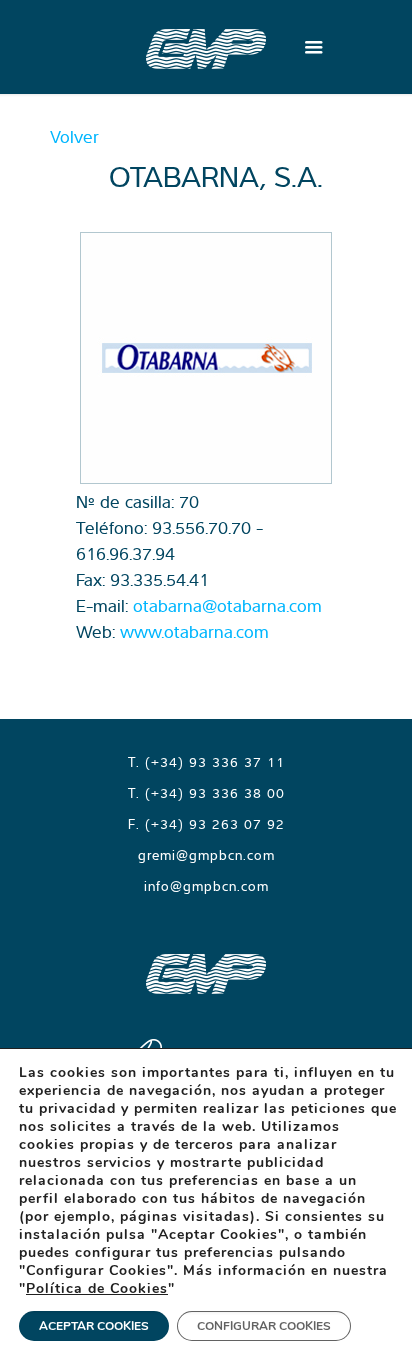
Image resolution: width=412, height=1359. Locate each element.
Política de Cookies (97, 1288)
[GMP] (206, 47)
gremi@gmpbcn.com (206, 855)
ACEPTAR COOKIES (94, 1326)
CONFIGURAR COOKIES (264, 1326)
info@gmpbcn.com (206, 886)
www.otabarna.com (194, 631)
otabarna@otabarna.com (227, 605)
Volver (74, 136)
